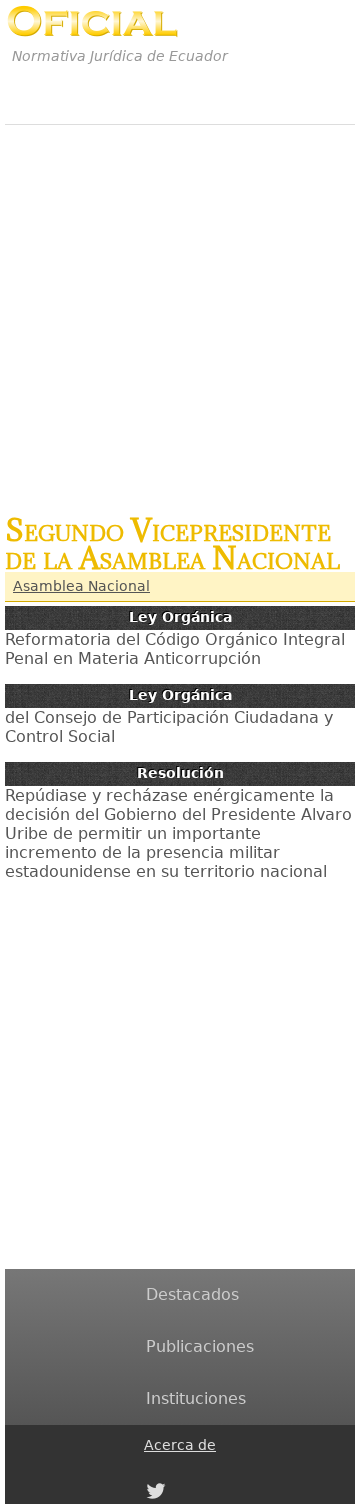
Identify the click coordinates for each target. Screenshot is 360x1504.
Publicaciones (200, 1346)
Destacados (192, 1294)
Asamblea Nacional (81, 586)
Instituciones (196, 1398)
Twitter (156, 1491)
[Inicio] (92, 21)
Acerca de (180, 1445)
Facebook (156, 1469)
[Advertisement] (180, 309)
